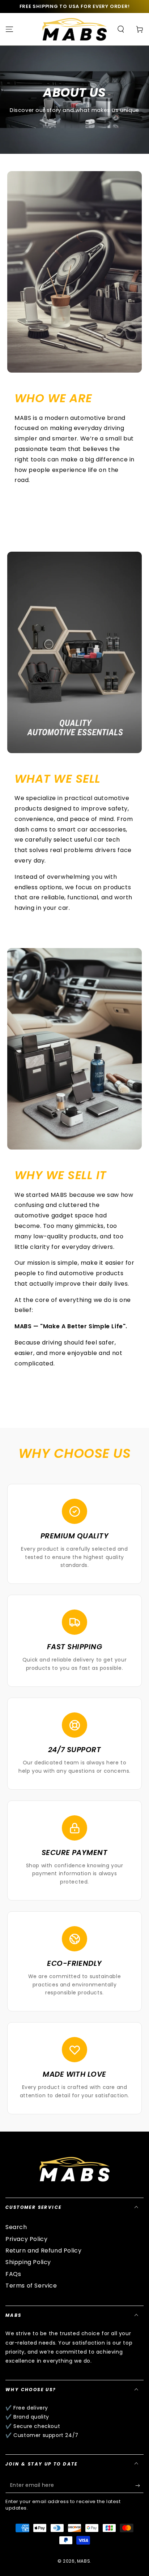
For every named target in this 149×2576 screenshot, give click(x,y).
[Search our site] (121, 29)
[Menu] (9, 29)
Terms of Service (31, 2286)
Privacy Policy (26, 2239)
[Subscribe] (139, 2486)
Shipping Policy (28, 2262)
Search (16, 2227)
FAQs (13, 2274)
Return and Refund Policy (43, 2251)
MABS (84, 2561)
